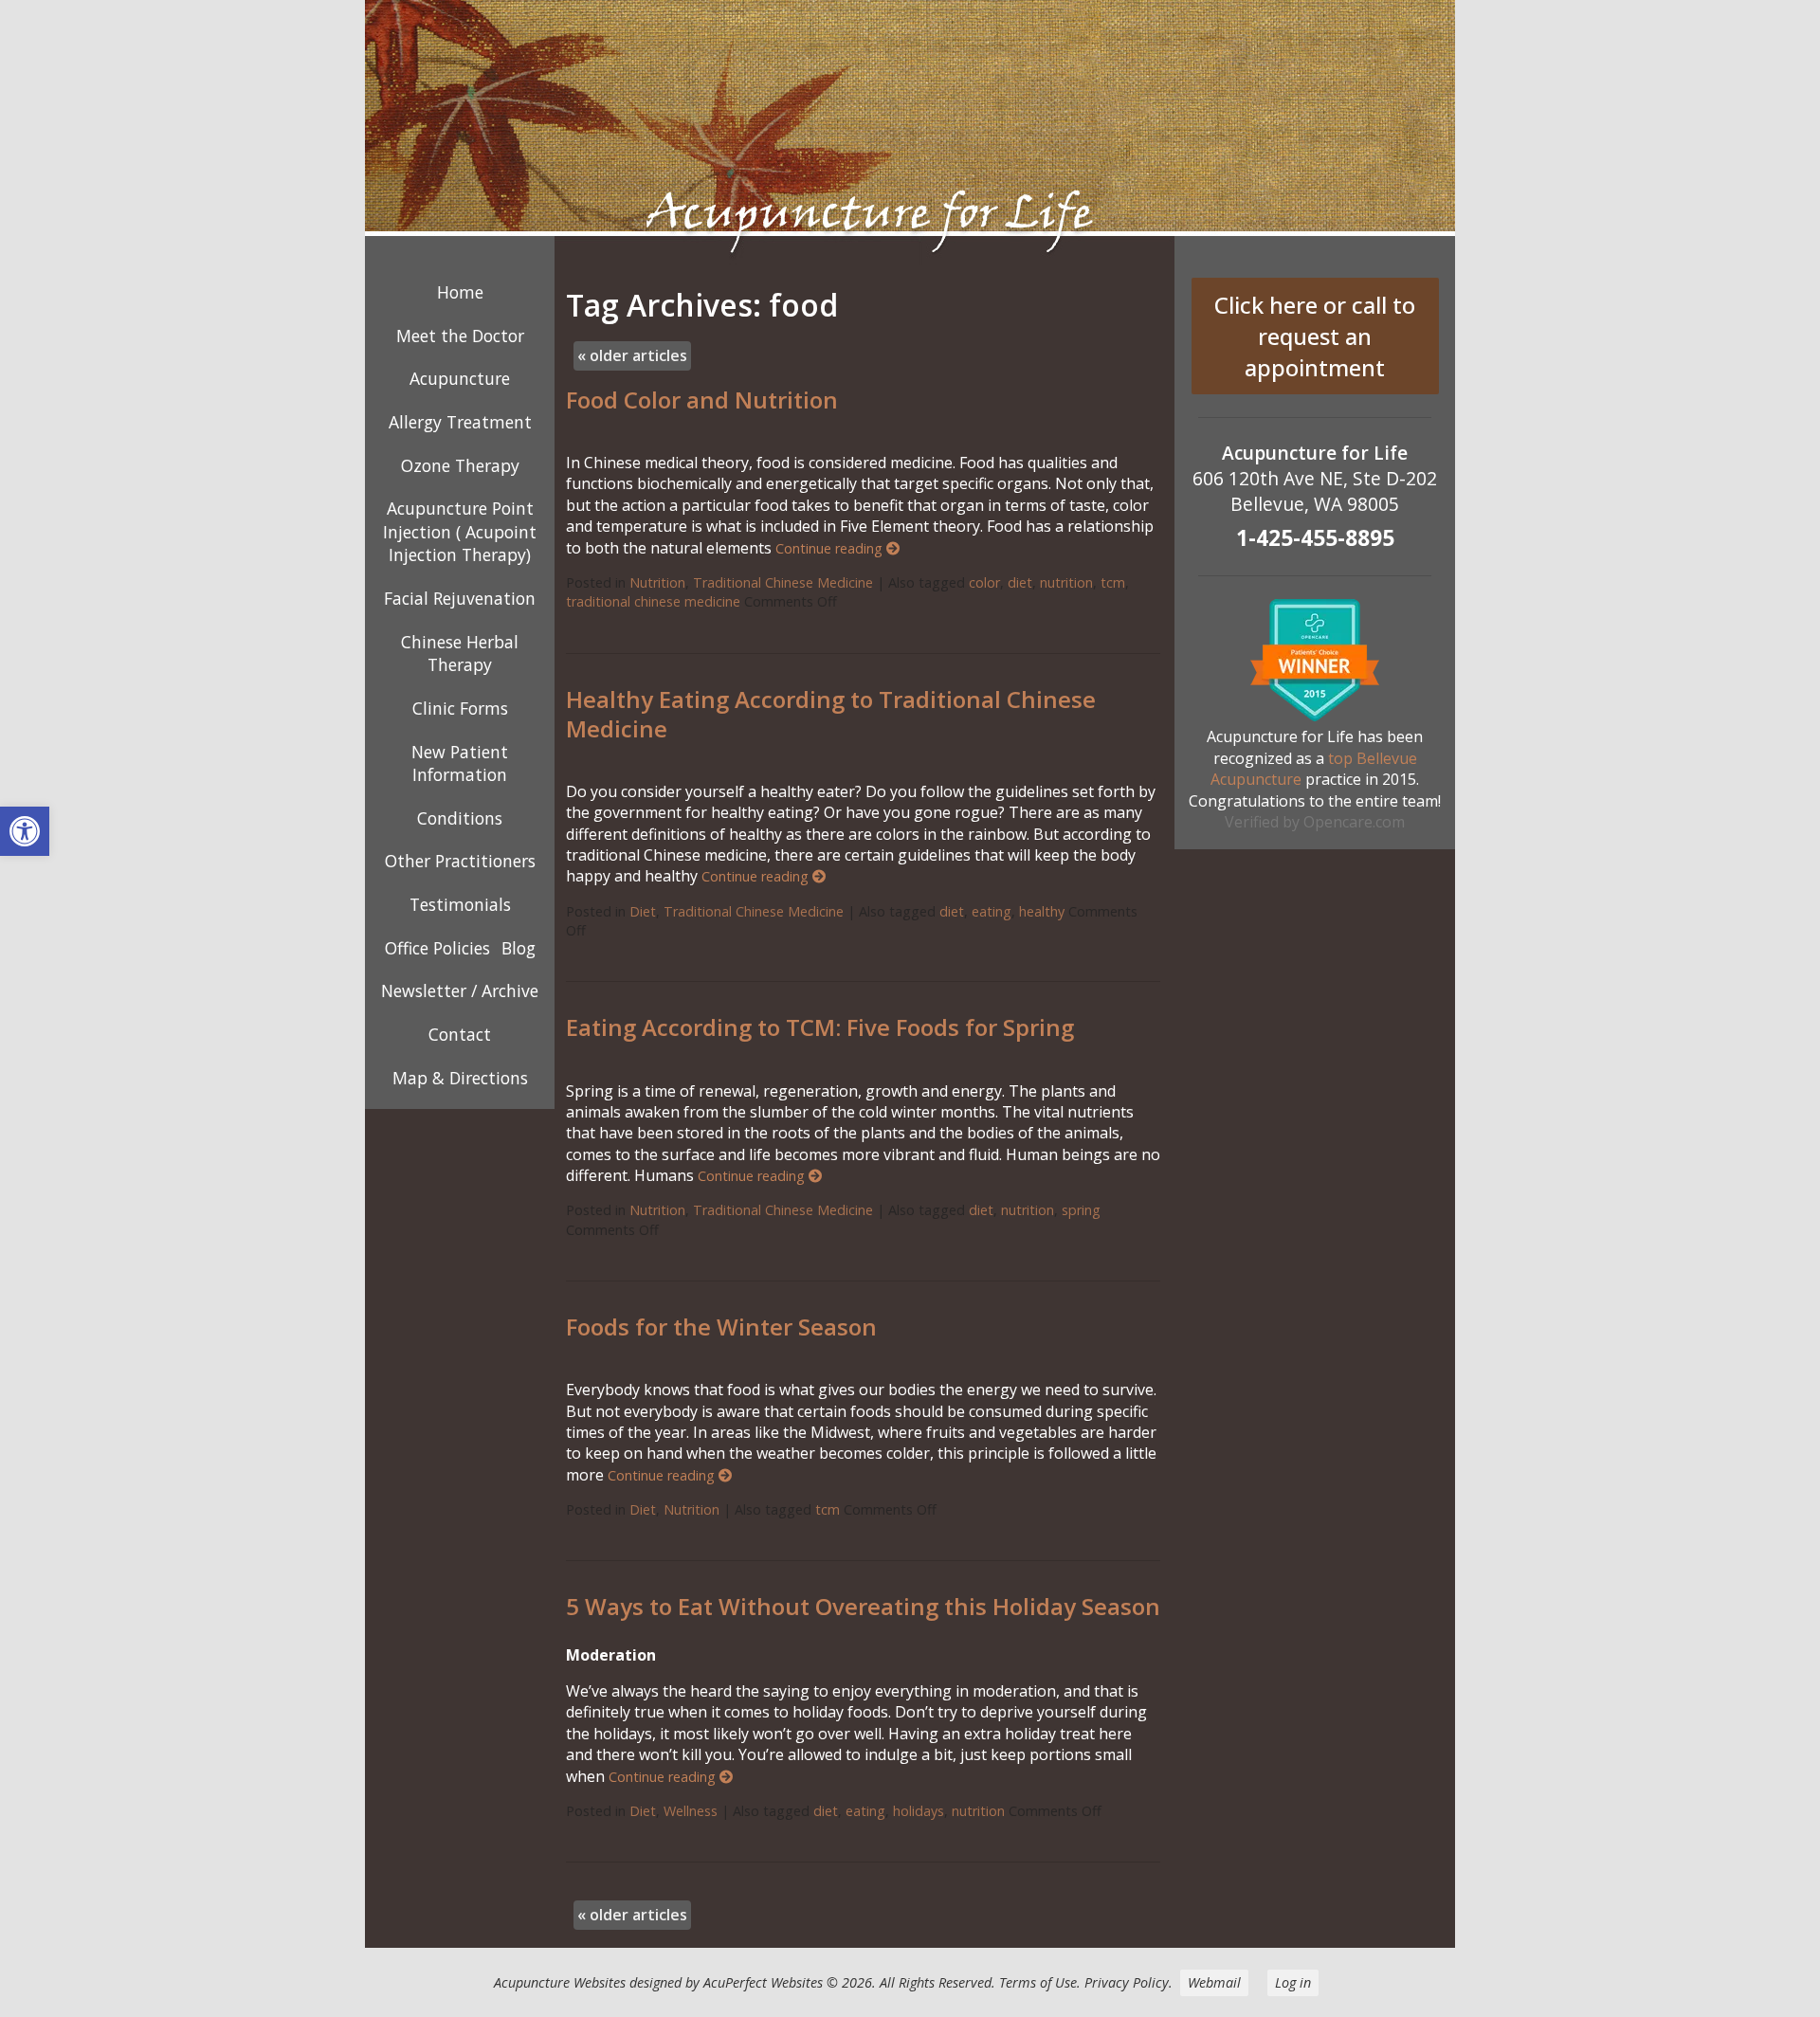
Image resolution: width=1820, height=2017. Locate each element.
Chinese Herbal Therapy (460, 654)
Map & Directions (460, 1078)
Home (460, 292)
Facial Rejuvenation (460, 598)
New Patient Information (460, 763)
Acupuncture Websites (560, 1982)
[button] (25, 831)
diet (1020, 582)
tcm (1113, 582)
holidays (919, 1811)
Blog (519, 948)
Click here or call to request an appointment (1315, 336)
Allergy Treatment (460, 422)
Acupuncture (460, 378)
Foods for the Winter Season (721, 1326)
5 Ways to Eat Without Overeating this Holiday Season (863, 1606)
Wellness (691, 1811)
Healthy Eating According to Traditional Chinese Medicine (831, 714)
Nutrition (657, 582)
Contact (460, 1034)
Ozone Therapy (460, 465)
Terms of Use (1038, 1982)
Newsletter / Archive (460, 990)
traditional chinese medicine (653, 601)
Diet (643, 911)
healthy (1042, 911)
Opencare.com (1354, 822)
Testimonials (460, 904)
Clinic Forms (460, 708)
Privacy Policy (1127, 1982)
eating (992, 911)
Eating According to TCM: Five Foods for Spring (820, 1027)
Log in (1293, 1982)
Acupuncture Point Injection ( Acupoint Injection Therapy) (460, 531)
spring (1081, 1210)
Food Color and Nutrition (702, 400)
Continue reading (831, 548)
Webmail (1214, 1982)
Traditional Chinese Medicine (783, 582)
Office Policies (437, 948)
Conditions (460, 818)
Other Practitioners (460, 861)
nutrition (1066, 582)
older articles (632, 355)
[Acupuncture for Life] (910, 133)
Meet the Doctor (460, 336)
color (984, 582)
